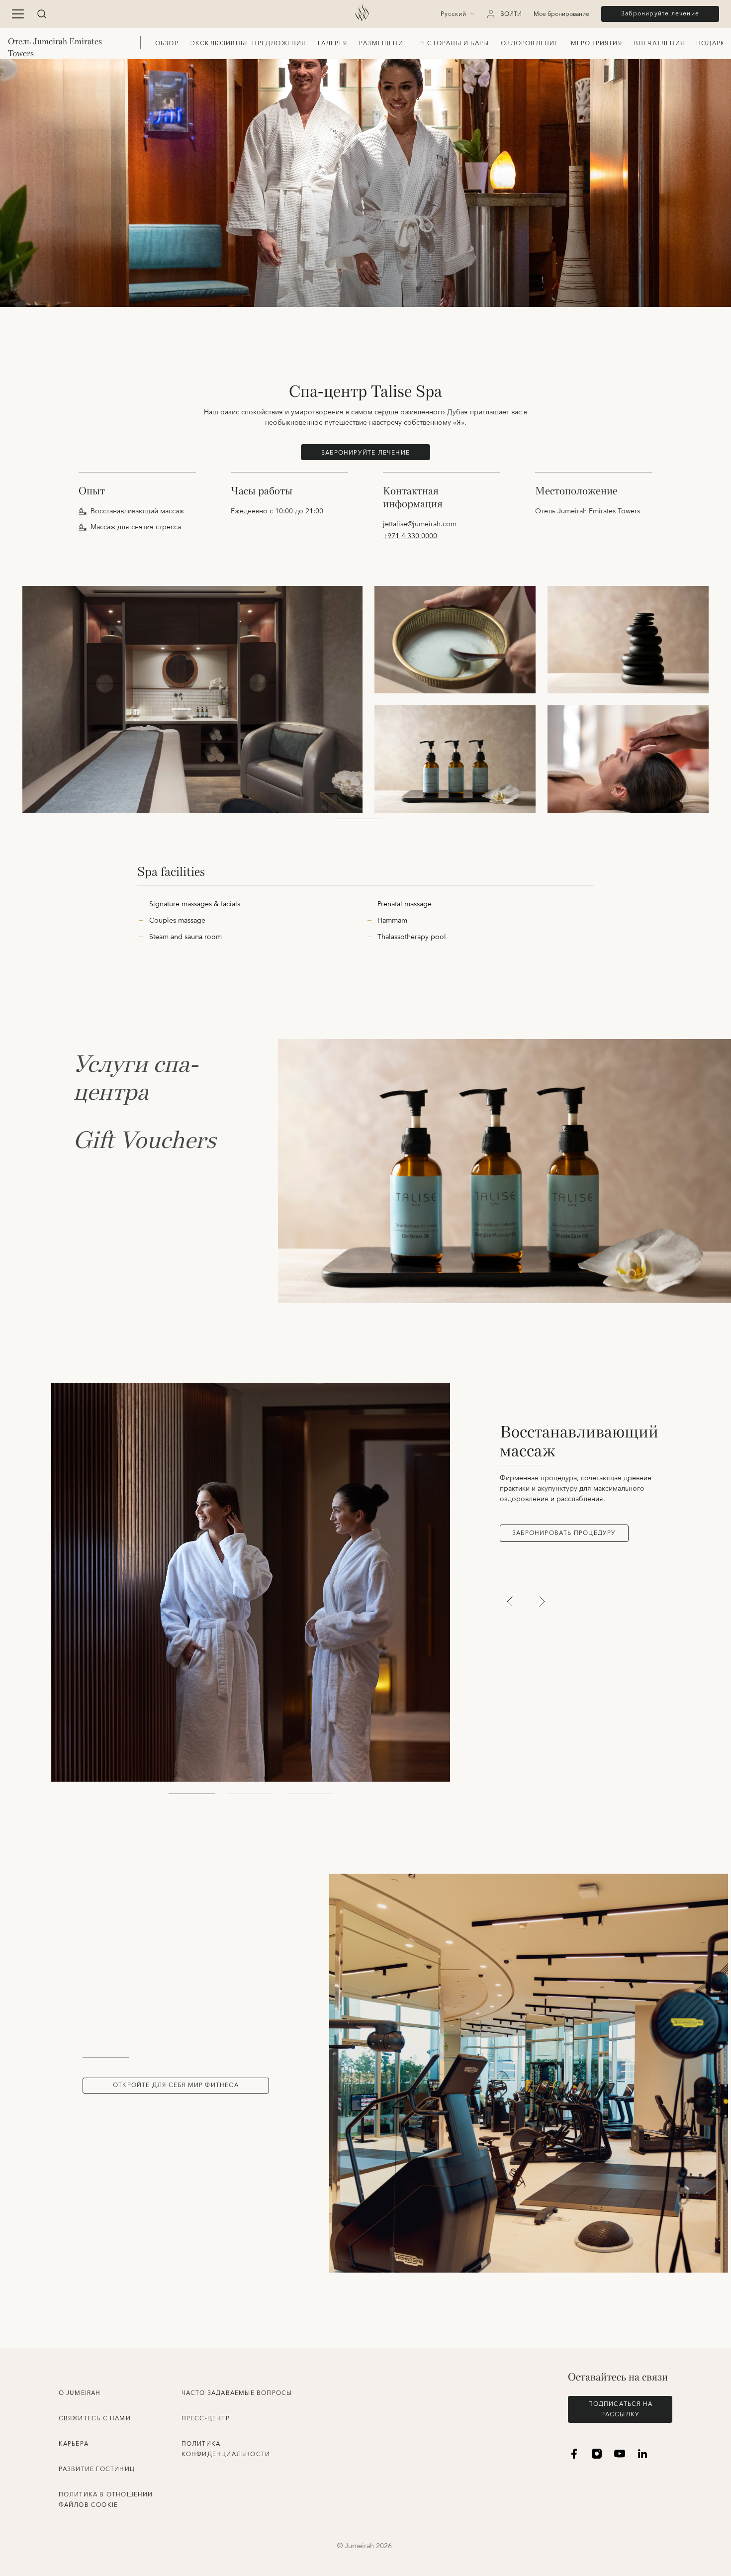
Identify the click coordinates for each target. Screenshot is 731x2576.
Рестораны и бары (454, 44)
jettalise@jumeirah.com (420, 524)
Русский (454, 14)
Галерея (332, 44)
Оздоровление (530, 44)
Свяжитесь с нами (95, 2419)
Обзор (167, 44)
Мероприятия (596, 44)
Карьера (74, 2444)
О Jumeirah (80, 2393)
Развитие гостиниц (97, 2469)
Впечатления (659, 44)
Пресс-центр (206, 2419)
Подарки (713, 44)
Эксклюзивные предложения (248, 44)
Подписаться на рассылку (621, 2409)
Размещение (383, 44)
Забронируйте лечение (660, 14)
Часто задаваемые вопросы (237, 2393)
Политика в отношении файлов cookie (106, 2500)
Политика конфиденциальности (226, 2449)
